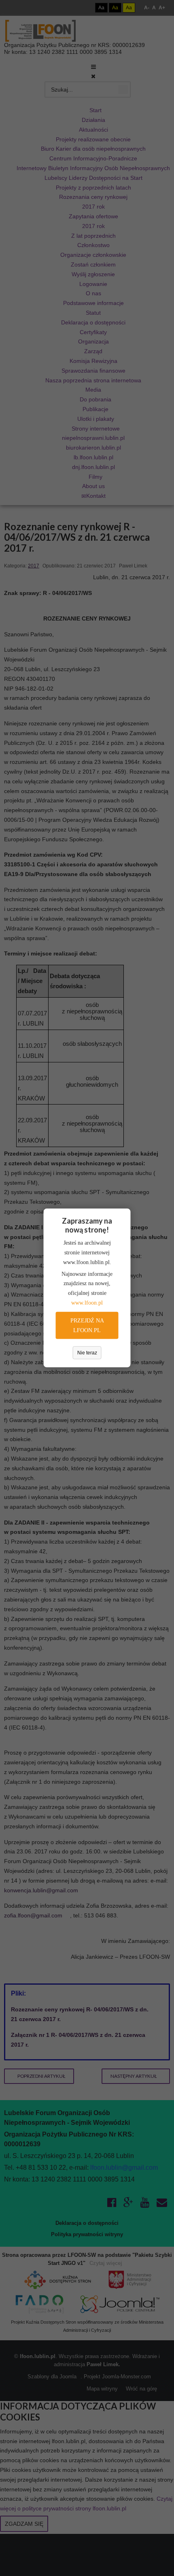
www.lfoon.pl (87, 1303)
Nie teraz (87, 1353)
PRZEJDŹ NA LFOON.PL (87, 1325)
